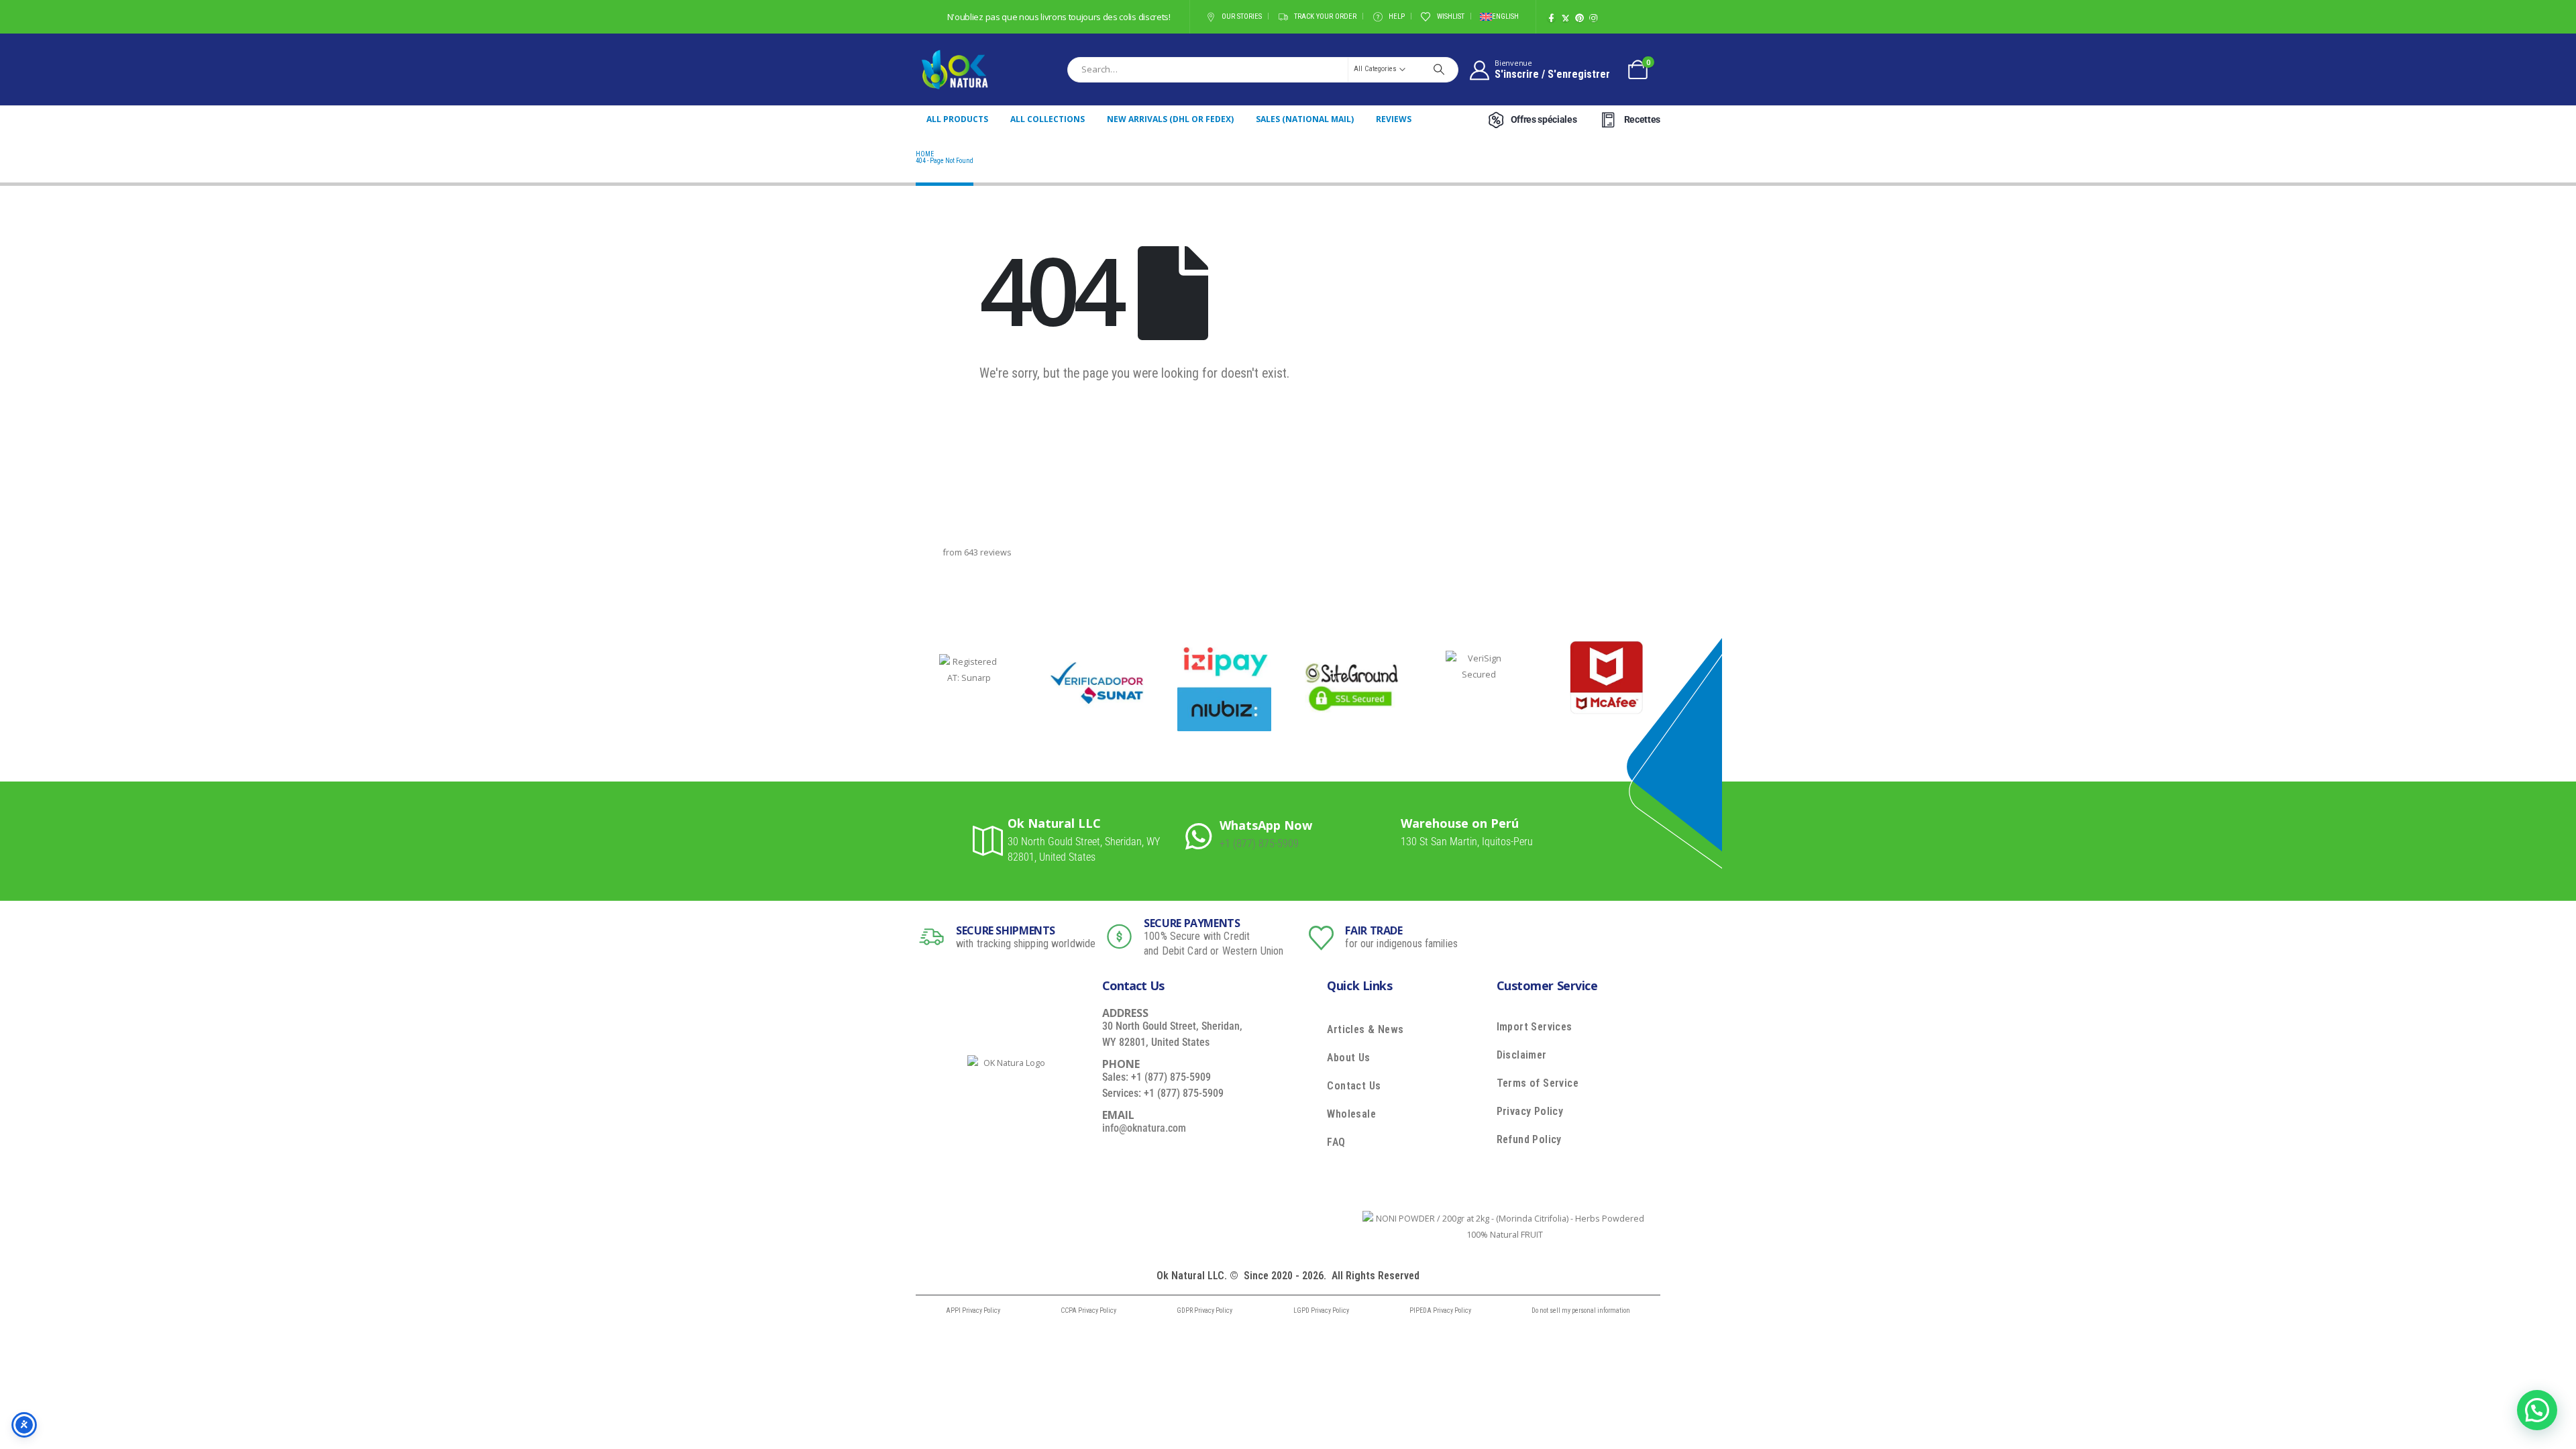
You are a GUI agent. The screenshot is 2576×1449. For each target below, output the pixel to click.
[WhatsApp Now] (1202, 835)
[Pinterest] (1579, 18)
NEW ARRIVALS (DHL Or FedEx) (1170, 119)
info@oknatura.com (1144, 1128)
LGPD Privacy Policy (1321, 1310)
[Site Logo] (955, 69)
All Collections (1048, 119)
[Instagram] (1594, 18)
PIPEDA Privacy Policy (1440, 1310)
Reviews (1394, 119)
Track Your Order (1325, 16)
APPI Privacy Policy (973, 1310)
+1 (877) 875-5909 (1259, 844)
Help (1397, 16)
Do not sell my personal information (1581, 1310)
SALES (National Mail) (1305, 119)
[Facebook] (1551, 18)
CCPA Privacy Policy (1088, 1310)
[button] (2537, 1410)
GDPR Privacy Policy (1204, 1310)
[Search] (1439, 69)
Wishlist (1451, 16)
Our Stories (1242, 16)
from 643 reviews (977, 552)
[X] (1565, 18)
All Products (957, 119)
